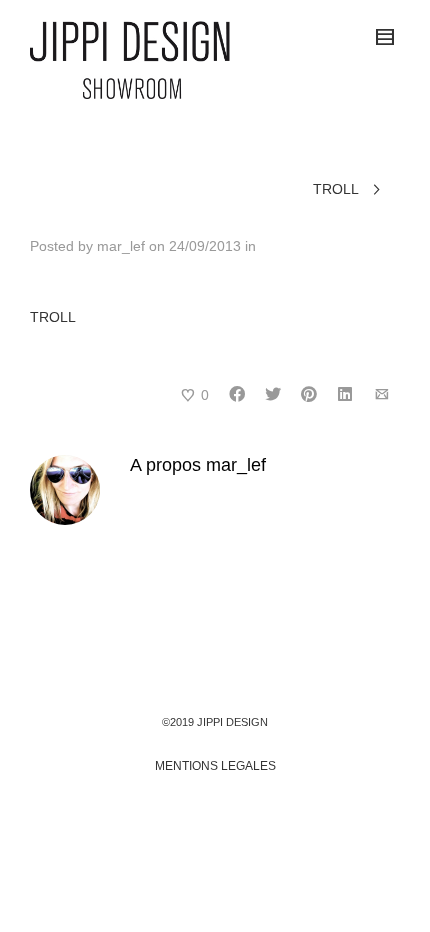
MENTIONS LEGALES (215, 766)
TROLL (53, 317)
